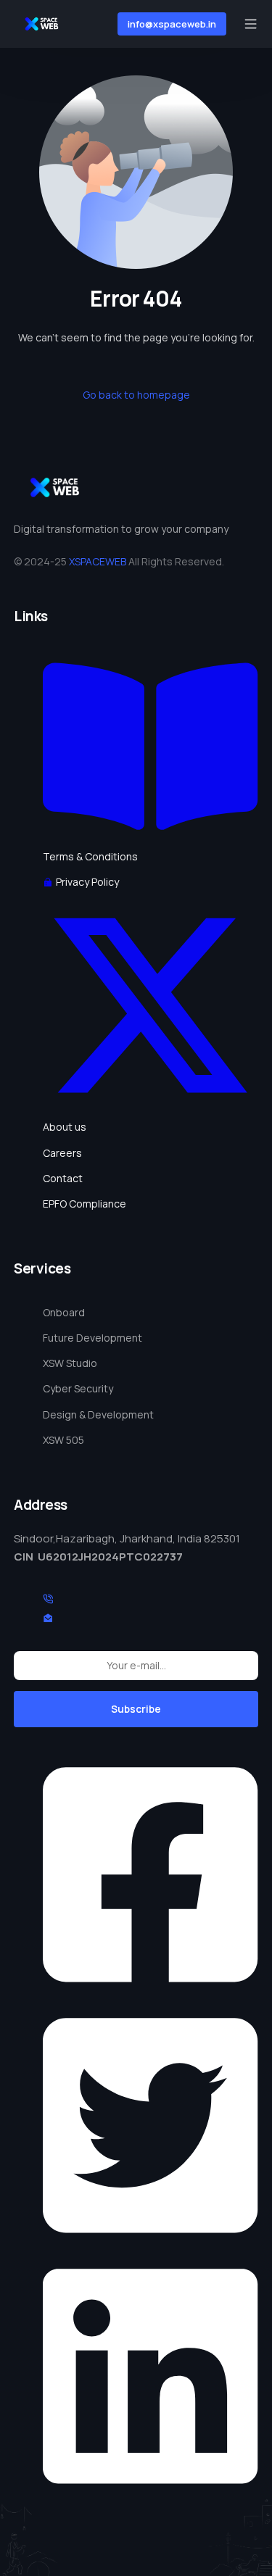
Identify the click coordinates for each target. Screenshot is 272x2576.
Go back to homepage (136, 395)
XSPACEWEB (98, 561)
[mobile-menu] (249, 24)
